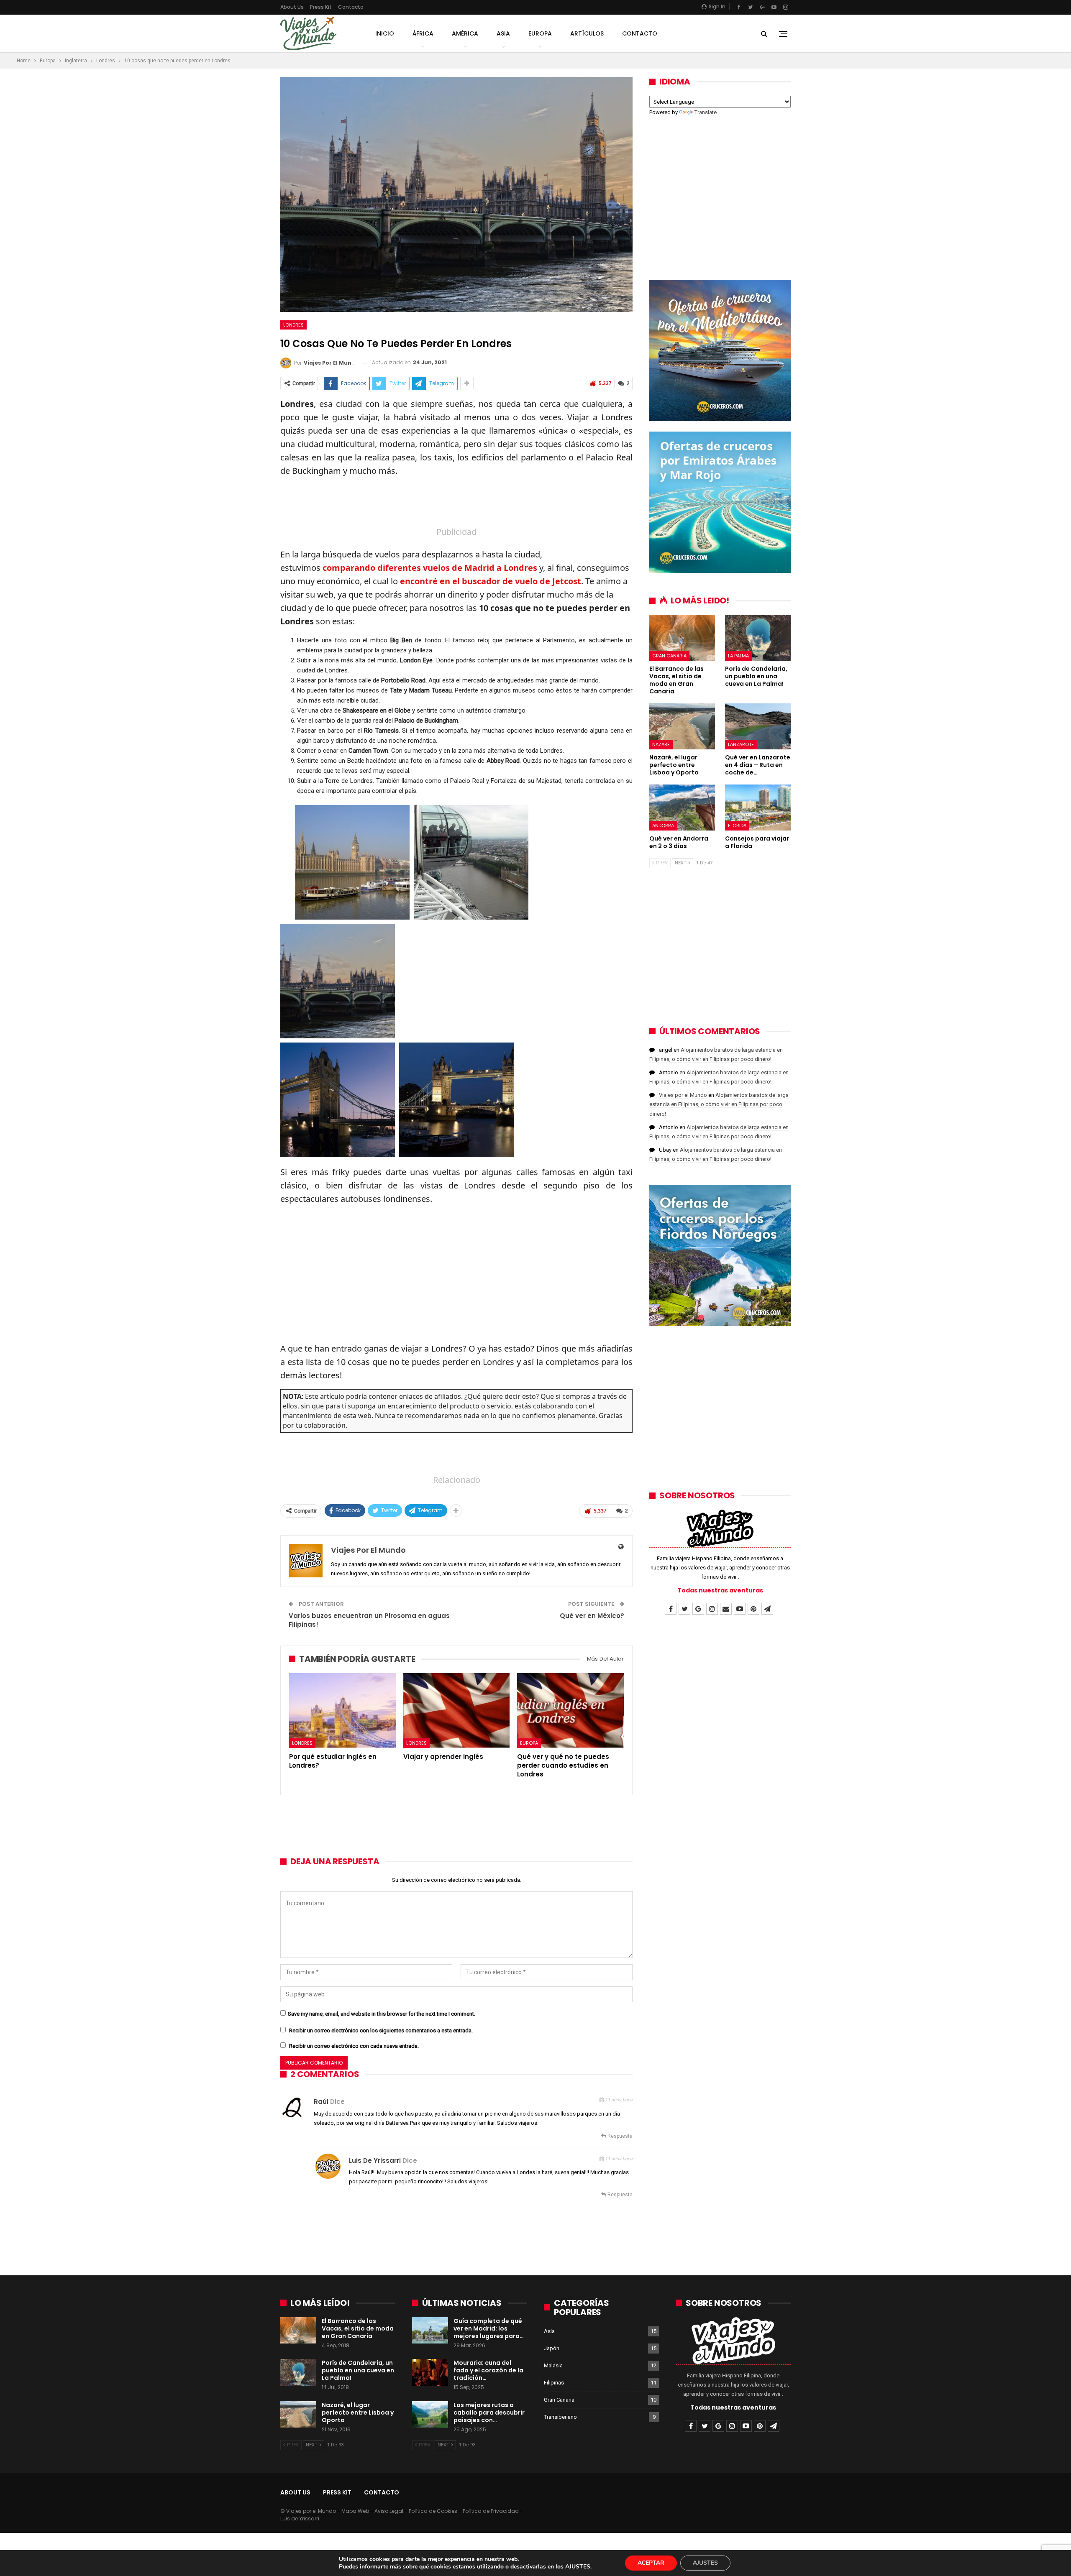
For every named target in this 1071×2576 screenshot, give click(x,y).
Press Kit (321, 7)
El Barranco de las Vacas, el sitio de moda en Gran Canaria (358, 2328)
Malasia (553, 2365)
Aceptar (651, 2563)
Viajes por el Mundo (683, 1095)
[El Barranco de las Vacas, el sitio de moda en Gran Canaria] (682, 638)
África (423, 33)
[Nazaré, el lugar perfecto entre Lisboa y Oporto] (682, 726)
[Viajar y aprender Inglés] (457, 1710)
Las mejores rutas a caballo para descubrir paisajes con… (489, 2412)
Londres (293, 325)
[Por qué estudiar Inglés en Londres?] (342, 1710)
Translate (706, 112)
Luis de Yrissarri (375, 2161)
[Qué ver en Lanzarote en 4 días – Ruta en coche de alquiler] (758, 726)
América (465, 33)
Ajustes (705, 2563)
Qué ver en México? (592, 1616)
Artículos (587, 33)
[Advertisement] (456, 503)
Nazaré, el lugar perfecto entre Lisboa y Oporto (358, 2412)
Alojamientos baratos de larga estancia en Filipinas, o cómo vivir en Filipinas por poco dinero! (719, 1104)
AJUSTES (578, 2567)
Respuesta (619, 2136)
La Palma (738, 656)
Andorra (663, 825)
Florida (737, 825)
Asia (503, 33)
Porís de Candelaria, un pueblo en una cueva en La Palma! (358, 2370)
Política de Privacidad (491, 2511)
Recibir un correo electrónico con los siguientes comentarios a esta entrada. (381, 2030)
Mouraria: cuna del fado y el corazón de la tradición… (488, 2370)
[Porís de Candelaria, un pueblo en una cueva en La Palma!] (758, 638)
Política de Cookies (433, 2511)
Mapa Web (355, 2511)
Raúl (321, 2102)
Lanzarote (741, 744)
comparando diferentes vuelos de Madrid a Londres (430, 568)
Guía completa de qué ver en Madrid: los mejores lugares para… (489, 2328)
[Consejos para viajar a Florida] (758, 808)
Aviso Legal (389, 2511)
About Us (292, 7)
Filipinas (554, 2383)
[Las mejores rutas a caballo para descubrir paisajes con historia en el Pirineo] (430, 2415)
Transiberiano (560, 2417)
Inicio (385, 33)
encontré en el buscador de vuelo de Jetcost (491, 581)
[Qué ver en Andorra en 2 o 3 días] (682, 808)
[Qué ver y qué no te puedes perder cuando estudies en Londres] (570, 1710)
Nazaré (661, 744)
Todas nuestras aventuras (720, 1590)
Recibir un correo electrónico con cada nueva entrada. (354, 2046)
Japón (552, 2348)
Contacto (351, 7)
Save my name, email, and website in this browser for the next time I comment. (382, 2014)
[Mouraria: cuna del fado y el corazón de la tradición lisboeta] (430, 2372)
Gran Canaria (669, 656)
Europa (540, 33)
